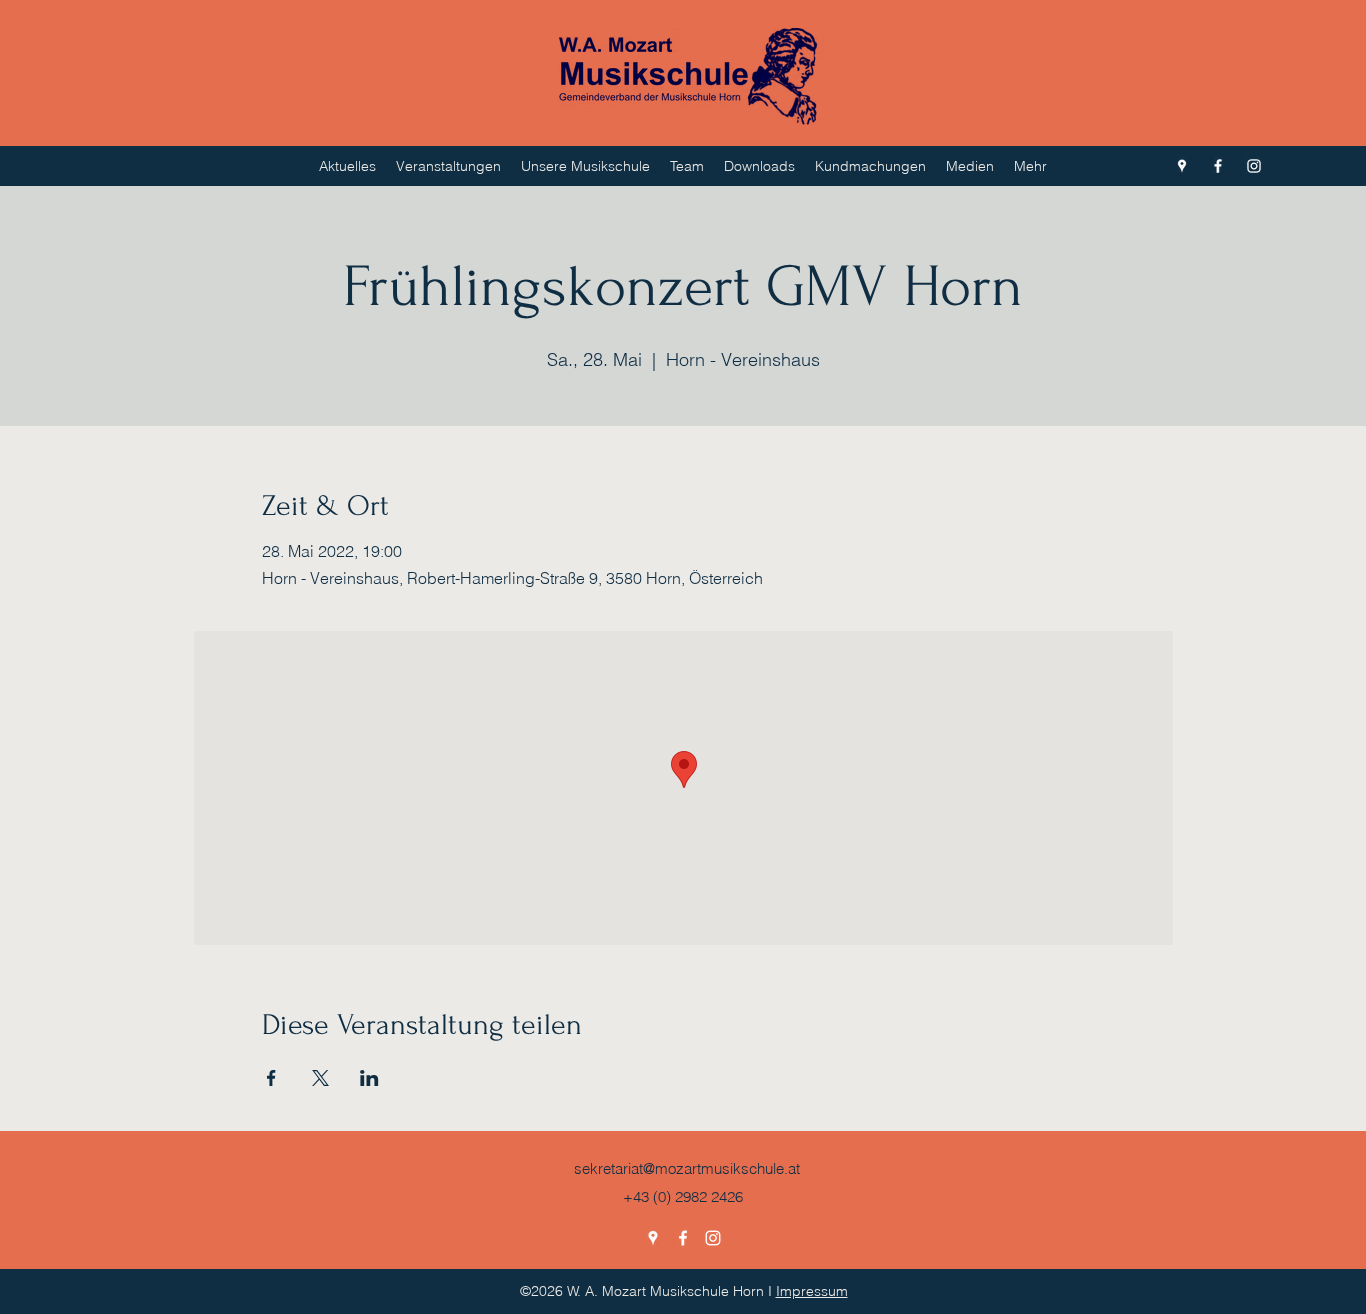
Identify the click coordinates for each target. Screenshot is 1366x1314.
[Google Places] (1182, 166)
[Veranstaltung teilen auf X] (320, 1078)
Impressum (812, 1291)
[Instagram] (1254, 166)
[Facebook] (1218, 166)
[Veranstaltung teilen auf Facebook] (271, 1078)
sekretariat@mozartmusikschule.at (687, 1168)
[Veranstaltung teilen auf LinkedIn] (369, 1078)
